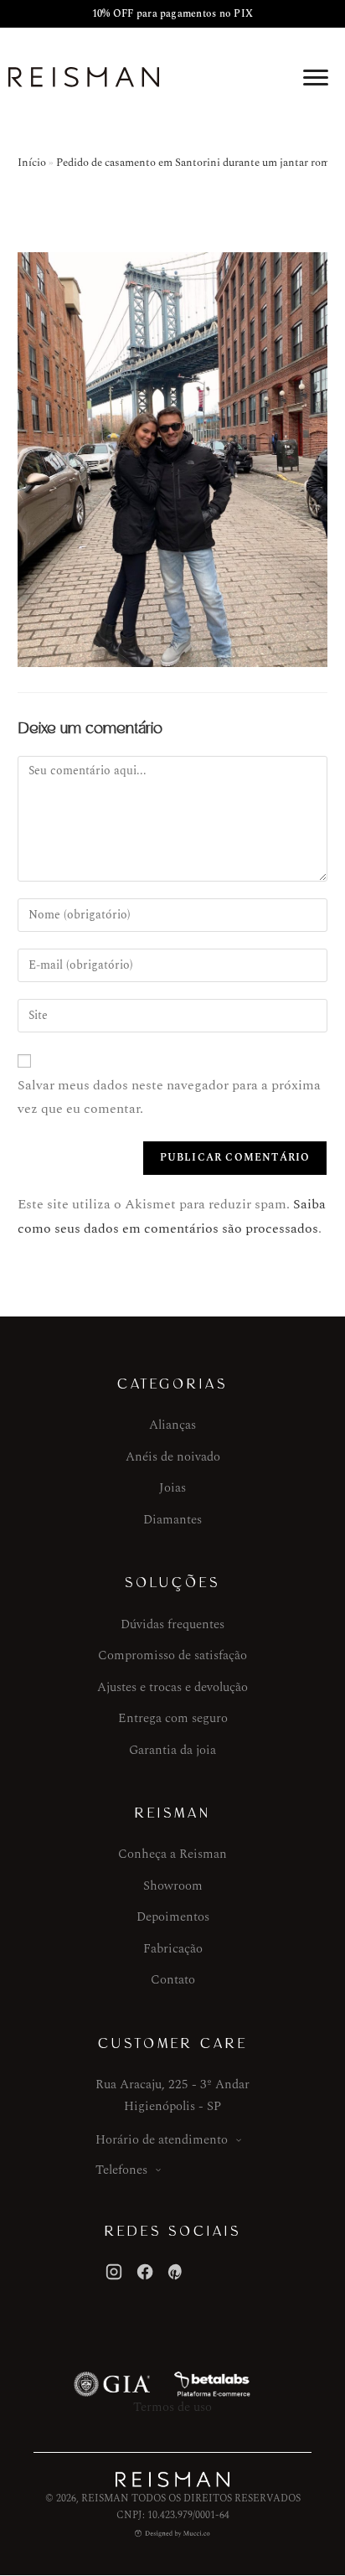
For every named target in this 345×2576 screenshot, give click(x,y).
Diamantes (172, 1520)
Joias (172, 1488)
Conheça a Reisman (172, 1854)
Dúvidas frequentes (172, 1624)
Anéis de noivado (173, 1457)
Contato (173, 1980)
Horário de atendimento (162, 2140)
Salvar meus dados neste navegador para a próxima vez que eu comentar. (169, 1097)
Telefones (121, 2170)
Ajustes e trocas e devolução (172, 1687)
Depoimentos (173, 1917)
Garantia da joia (172, 1750)
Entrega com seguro (173, 1718)
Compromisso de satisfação (172, 1655)
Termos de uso (172, 2407)
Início (32, 163)
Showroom (173, 1886)
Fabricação (173, 1949)
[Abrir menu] (316, 77)
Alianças (172, 1425)
